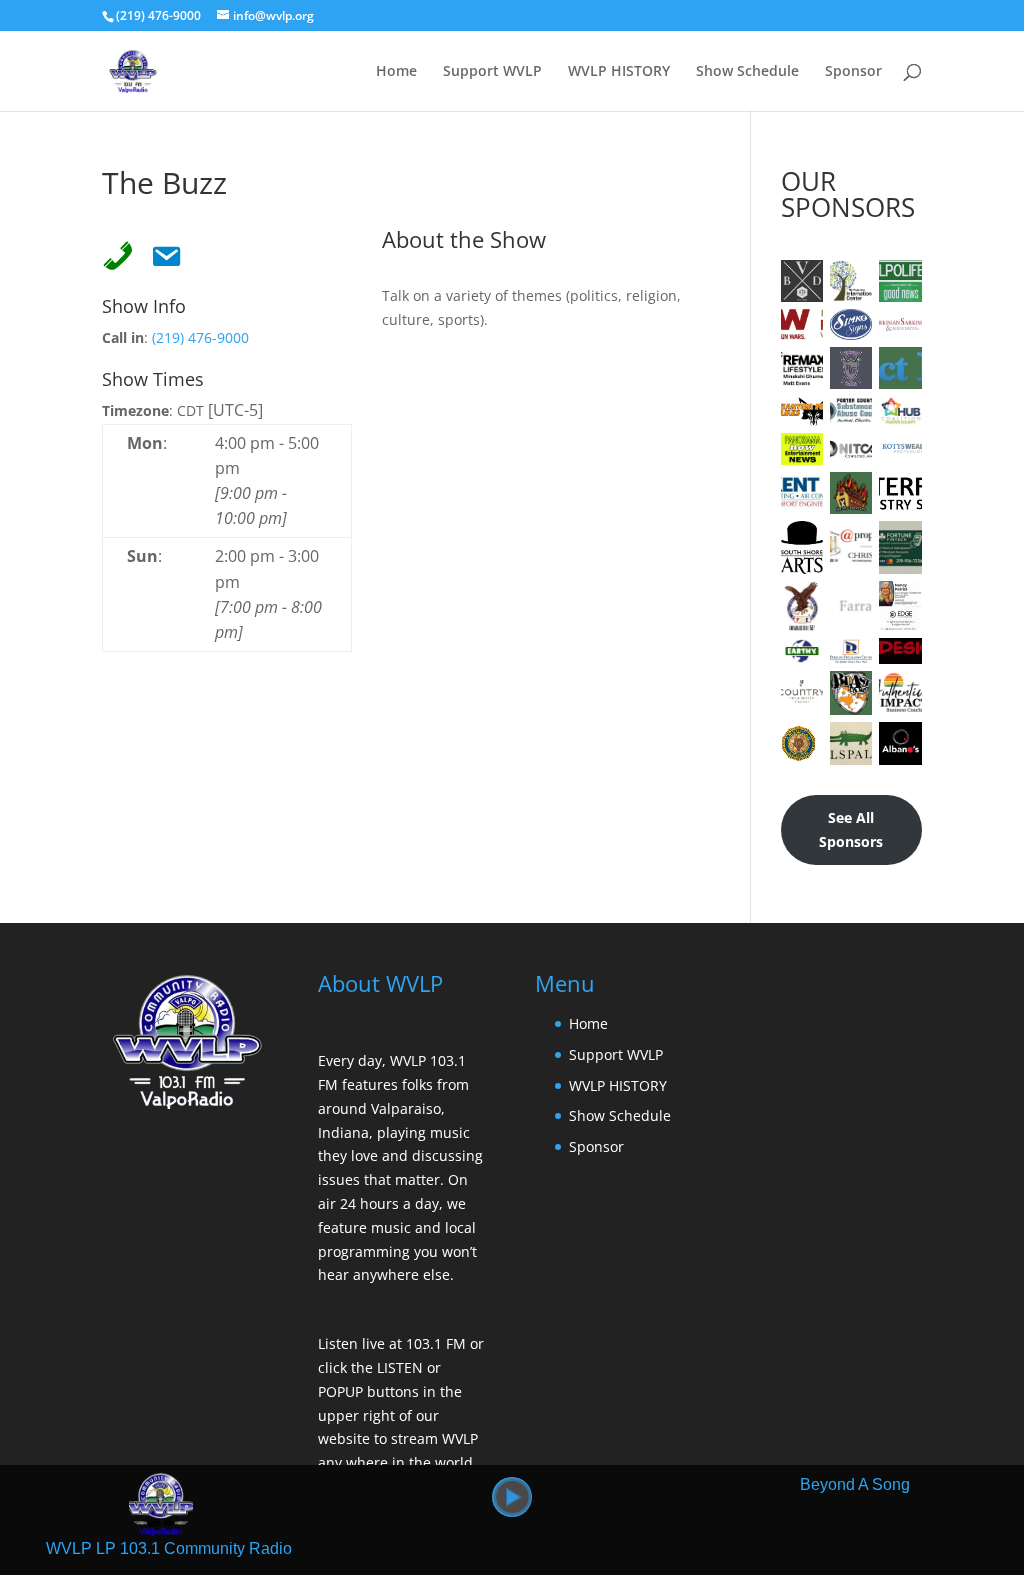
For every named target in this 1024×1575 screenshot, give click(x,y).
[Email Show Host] (160, 252)
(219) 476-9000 (200, 337)
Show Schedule (747, 72)
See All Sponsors (851, 829)
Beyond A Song (855, 1484)
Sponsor (853, 72)
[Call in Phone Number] (112, 252)
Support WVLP (492, 72)
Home (396, 72)
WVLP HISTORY (619, 72)
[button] (512, 1497)
